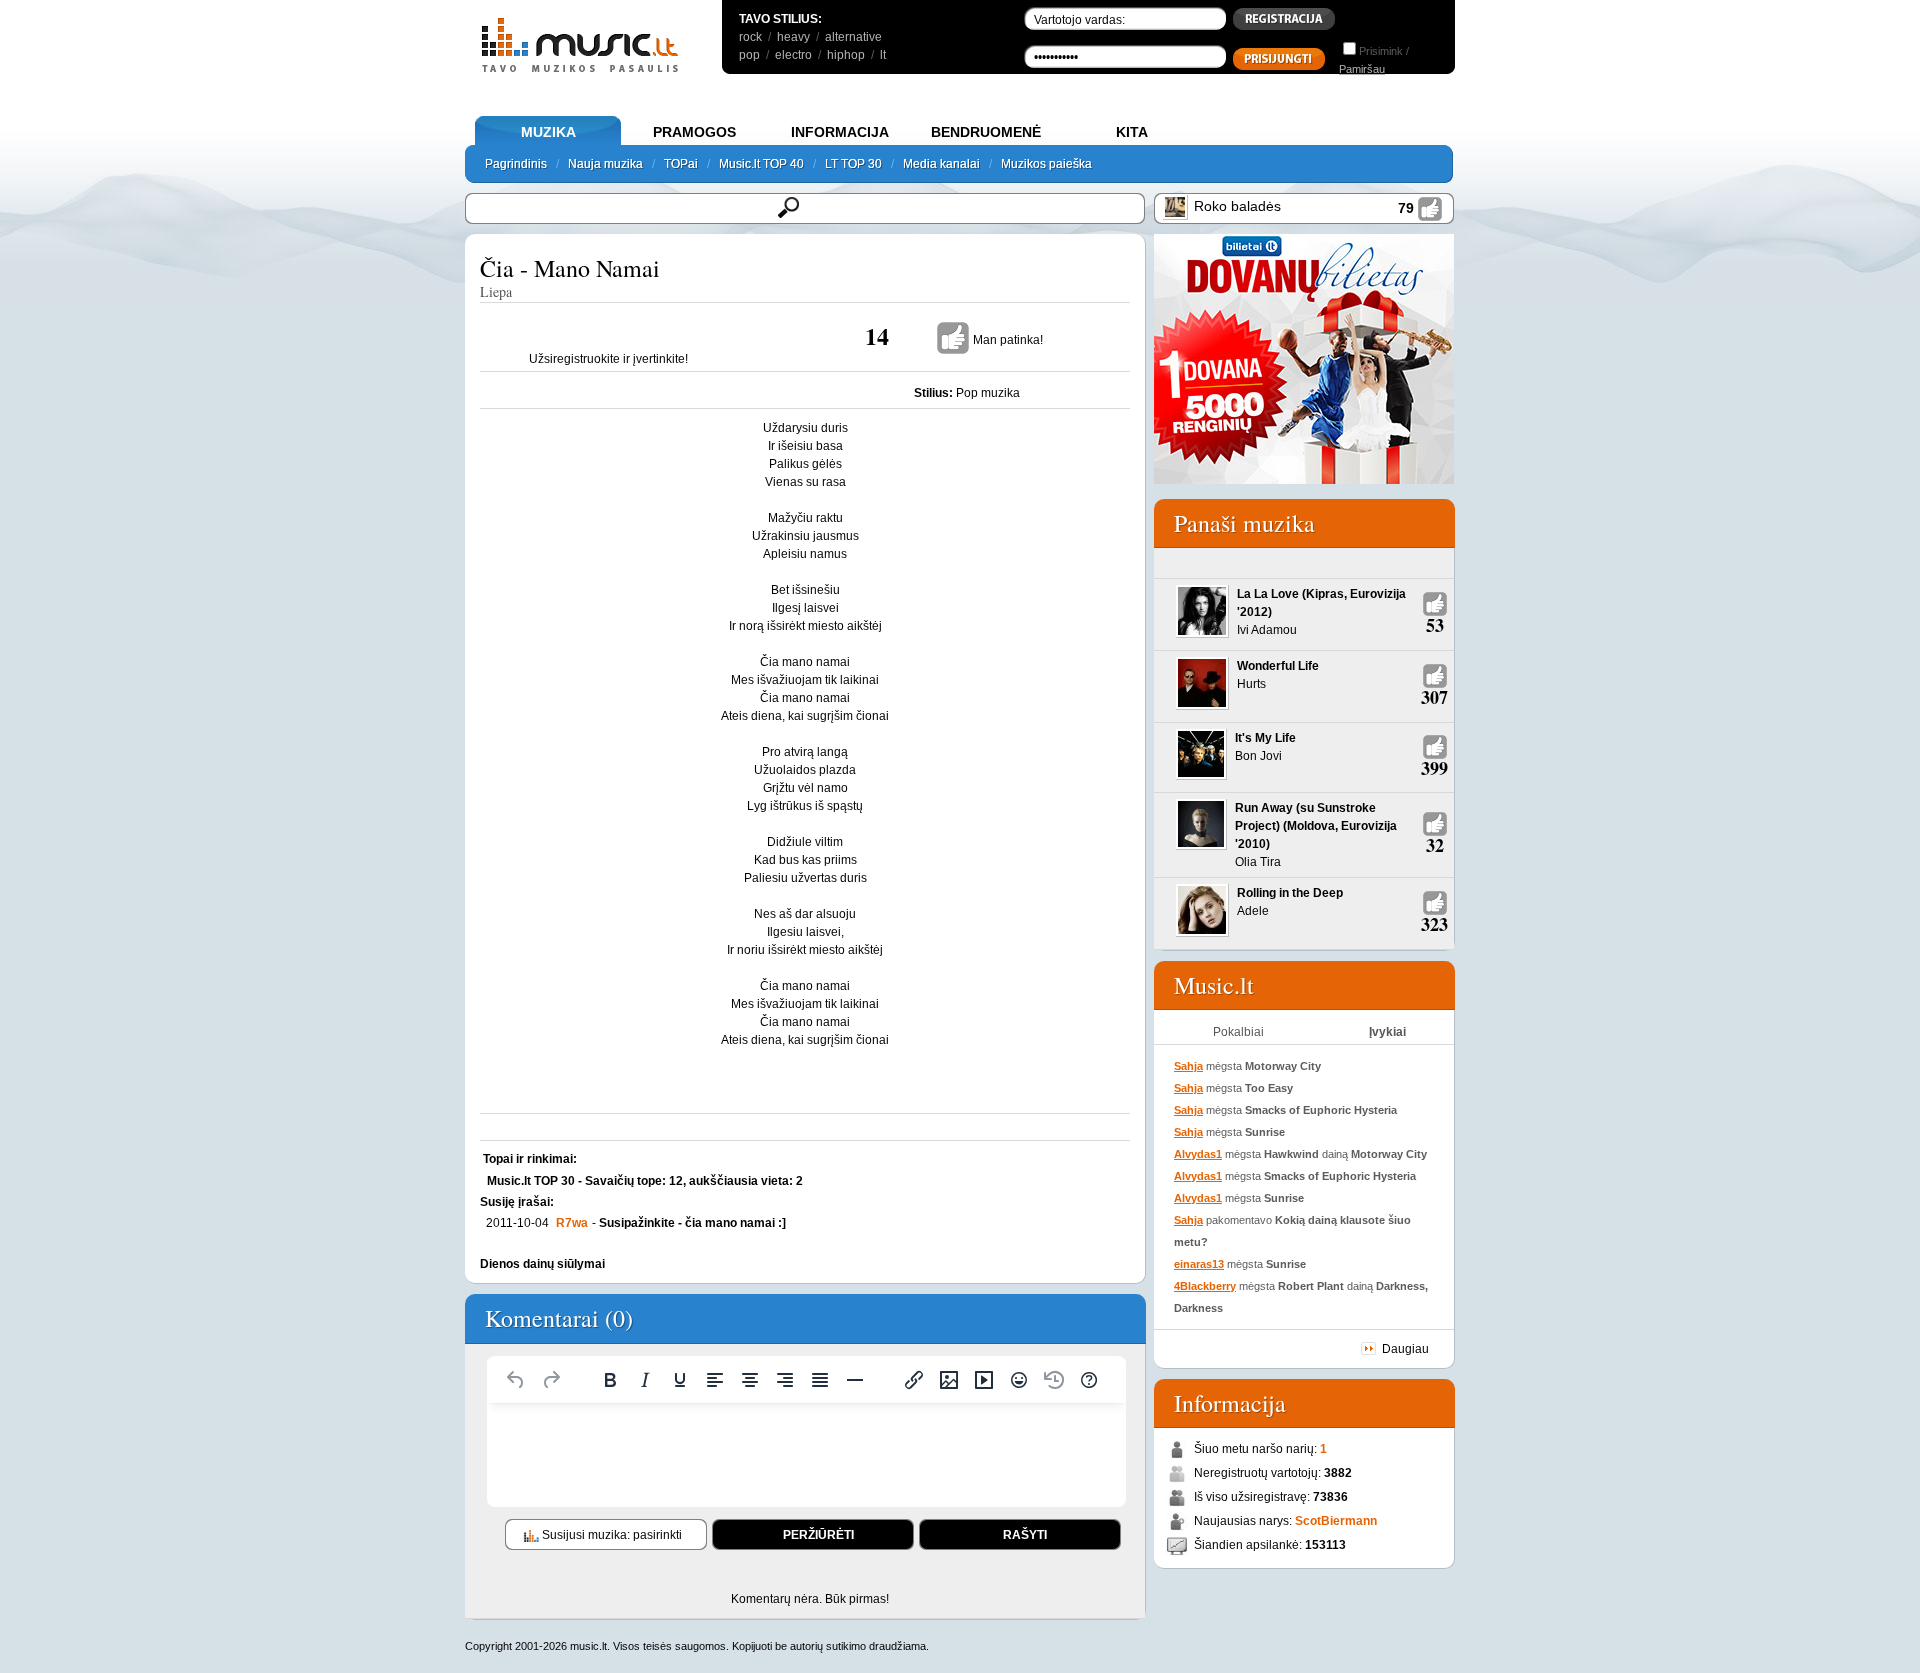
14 (877, 335)
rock (750, 37)
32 (1435, 845)
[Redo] (551, 1380)
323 (1434, 924)
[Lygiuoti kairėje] (715, 1380)
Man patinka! (1008, 340)
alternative (853, 37)
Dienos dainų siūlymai (542, 1264)
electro (793, 55)
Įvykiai (1387, 1032)
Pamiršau (1362, 69)
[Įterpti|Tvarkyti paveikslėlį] (949, 1380)
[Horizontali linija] (855, 1380)
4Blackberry (1205, 1286)
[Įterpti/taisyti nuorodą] (914, 1380)
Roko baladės (1237, 206)
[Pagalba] (1089, 1380)
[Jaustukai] (1019, 1380)
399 (1434, 768)
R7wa (572, 1223)
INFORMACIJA (840, 132)
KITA (1132, 132)
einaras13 (1199, 1264)
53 (1435, 625)
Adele (1253, 911)
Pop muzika (988, 393)
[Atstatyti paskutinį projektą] (1054, 1380)
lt (883, 55)
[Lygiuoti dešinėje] (785, 1380)
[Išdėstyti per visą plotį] (820, 1380)
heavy (793, 37)
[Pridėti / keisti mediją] (984, 1380)
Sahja (1188, 1066)
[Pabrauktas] (680, 1380)
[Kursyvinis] (645, 1380)
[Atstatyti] (516, 1380)
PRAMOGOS (694, 132)
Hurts (1251, 684)
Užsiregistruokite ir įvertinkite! (608, 359)
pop (749, 55)
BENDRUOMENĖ (986, 132)
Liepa (496, 291)
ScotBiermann (1336, 1521)
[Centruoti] (750, 1380)
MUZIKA (548, 132)
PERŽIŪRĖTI (818, 1535)
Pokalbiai (1238, 1032)
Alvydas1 (1198, 1154)
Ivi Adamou (1267, 630)
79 (1406, 208)
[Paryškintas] (610, 1380)
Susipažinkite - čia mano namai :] (692, 1223)
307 (1434, 697)
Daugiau (1405, 1349)
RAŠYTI (1025, 1535)
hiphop (846, 55)
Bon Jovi (1258, 756)
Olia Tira (1258, 862)
